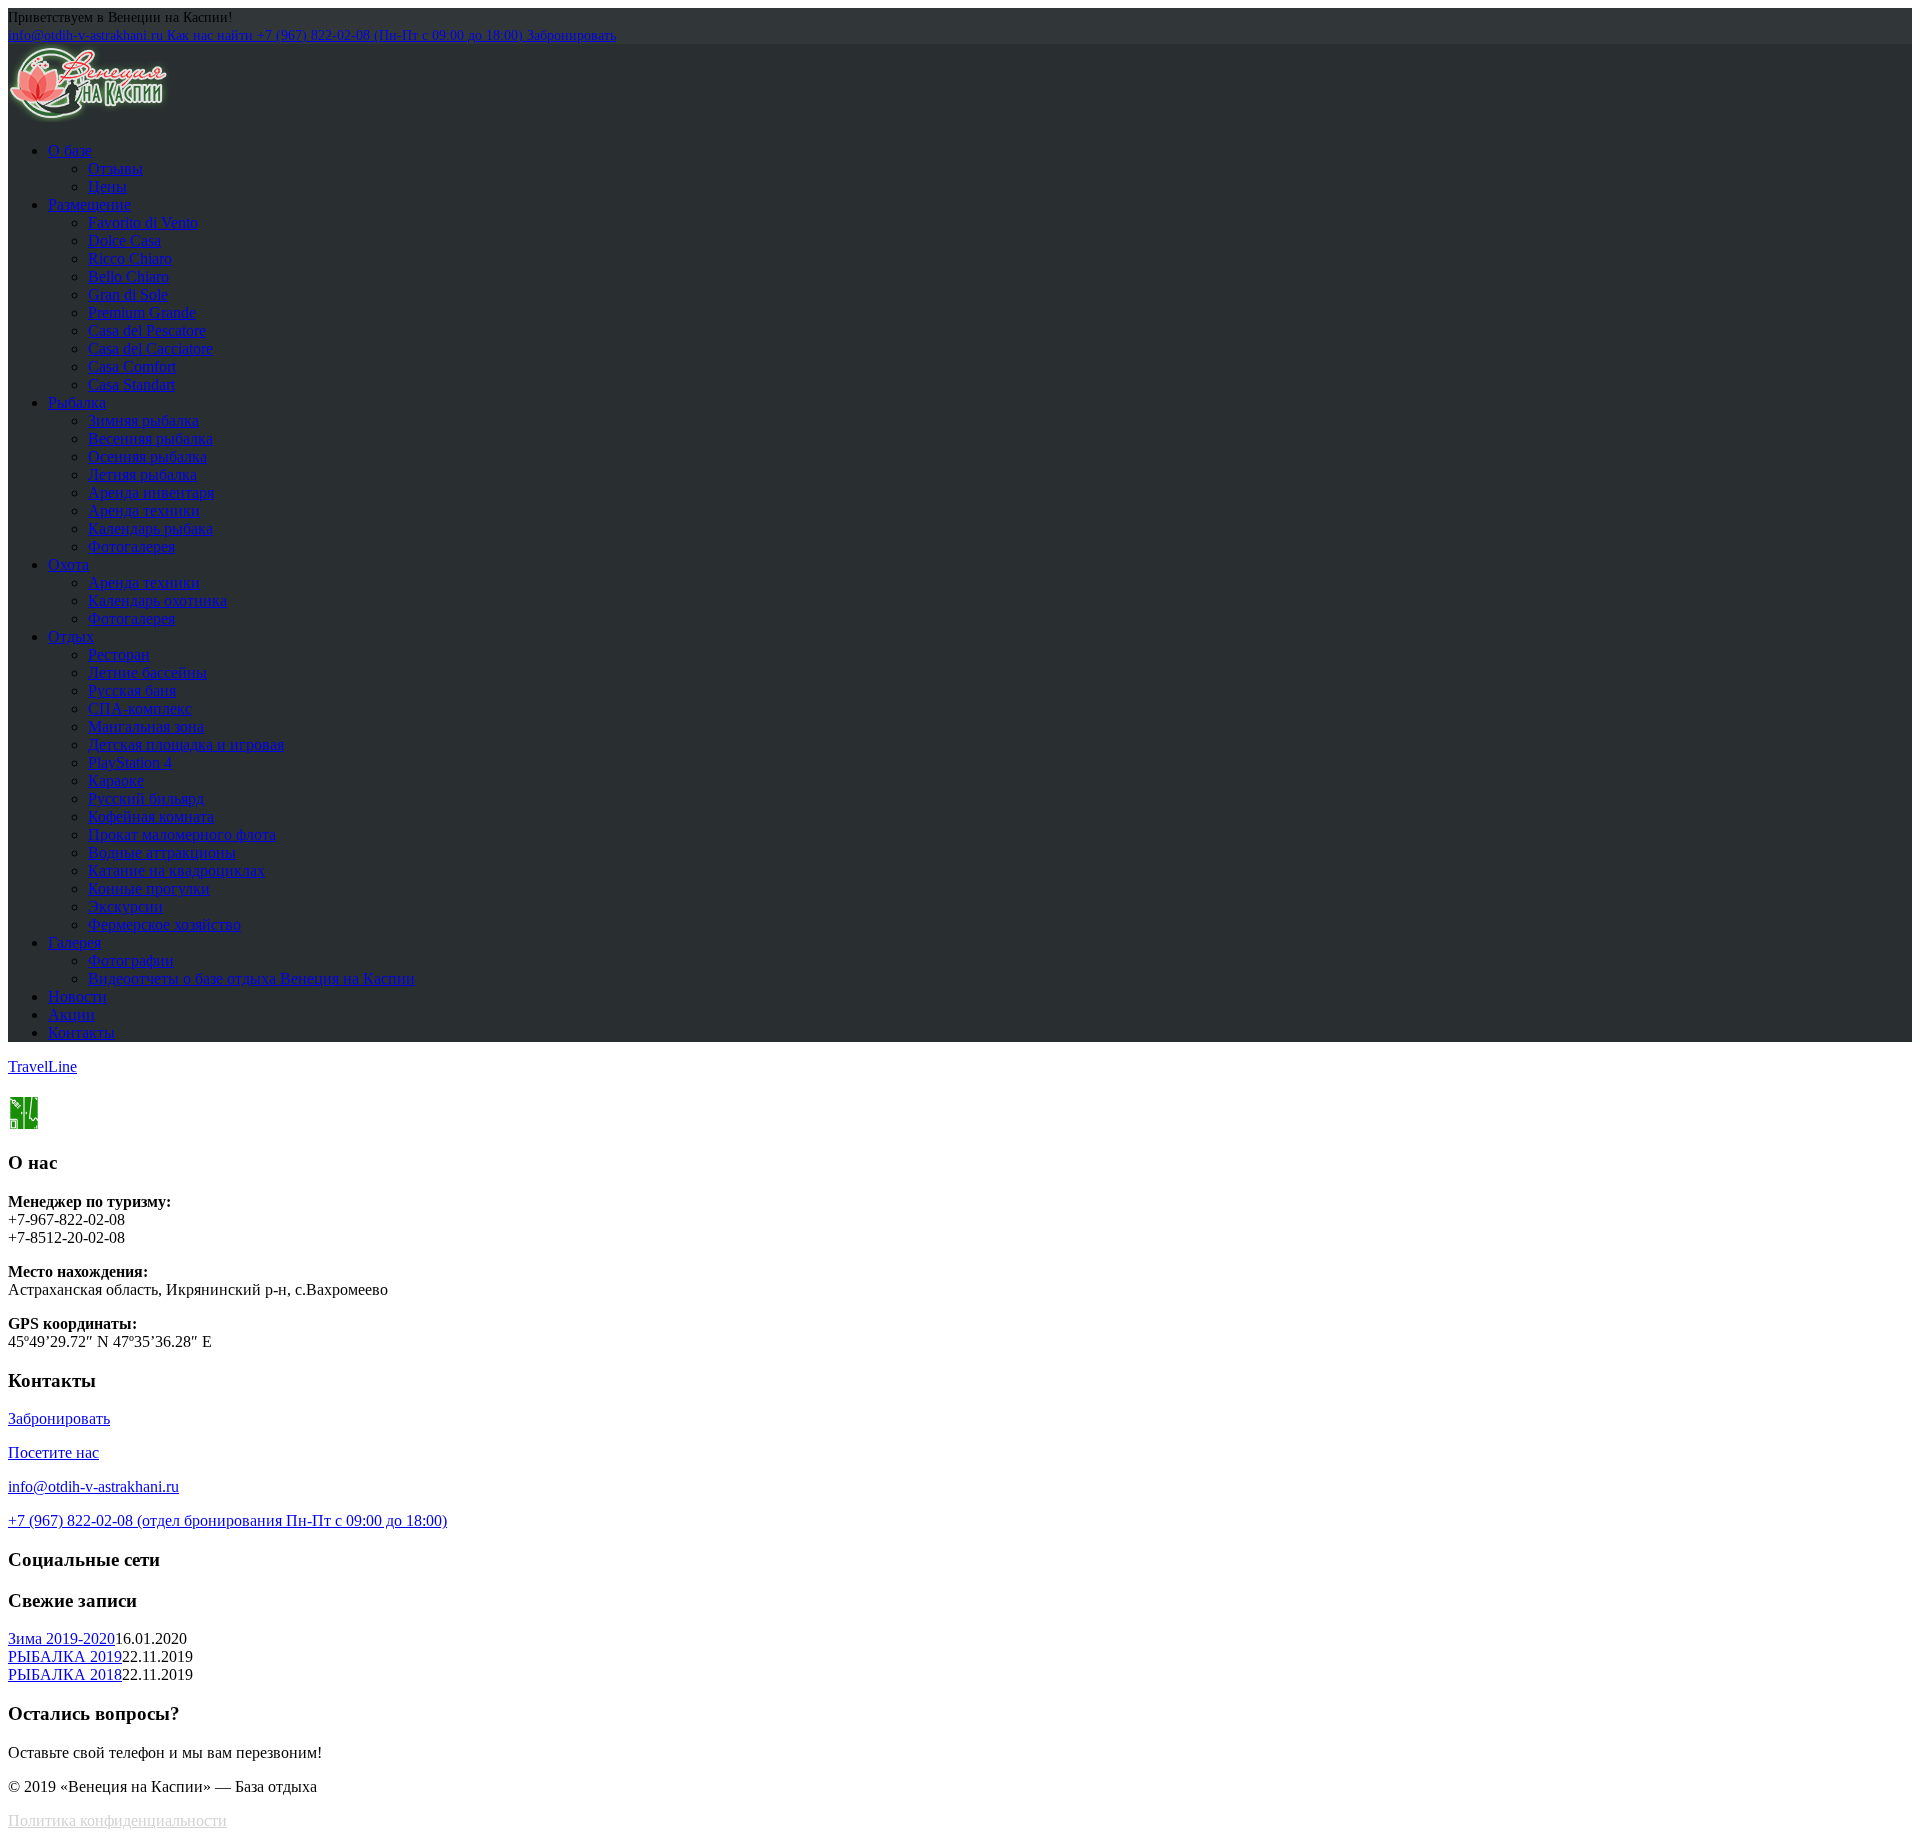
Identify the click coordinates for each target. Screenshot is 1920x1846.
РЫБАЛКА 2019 (65, 1656)
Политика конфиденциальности (117, 1820)
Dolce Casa (124, 240)
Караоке (116, 780)
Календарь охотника (157, 600)
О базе (70, 150)
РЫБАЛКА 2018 (65, 1674)
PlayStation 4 (130, 762)
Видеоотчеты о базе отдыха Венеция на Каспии (251, 978)
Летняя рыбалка (142, 474)
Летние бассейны (147, 672)
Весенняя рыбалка (150, 438)
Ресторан (119, 654)
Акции (71, 1014)
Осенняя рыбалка (147, 456)
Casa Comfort (132, 366)
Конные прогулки (149, 888)
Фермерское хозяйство (164, 924)
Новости (77, 996)
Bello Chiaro (128, 276)
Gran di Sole (128, 294)
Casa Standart (131, 384)
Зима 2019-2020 (61, 1638)
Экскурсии (125, 906)
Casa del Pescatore (147, 330)
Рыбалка (77, 402)
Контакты (81, 1032)
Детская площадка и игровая (186, 744)
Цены (107, 186)
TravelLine (42, 1066)
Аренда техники (144, 510)
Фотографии (131, 960)
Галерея (74, 942)
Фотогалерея (131, 546)
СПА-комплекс (140, 708)
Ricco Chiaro (130, 258)
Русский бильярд (146, 798)
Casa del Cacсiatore (150, 348)
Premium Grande (142, 312)
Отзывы (115, 168)
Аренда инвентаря (151, 492)
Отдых (71, 636)
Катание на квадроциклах (176, 870)
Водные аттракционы (162, 852)
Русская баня (132, 690)
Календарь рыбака (150, 528)
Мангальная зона (146, 726)
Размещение (89, 204)
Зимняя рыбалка (143, 420)
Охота (68, 564)
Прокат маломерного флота (182, 834)
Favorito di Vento (143, 222)
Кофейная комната (151, 816)
